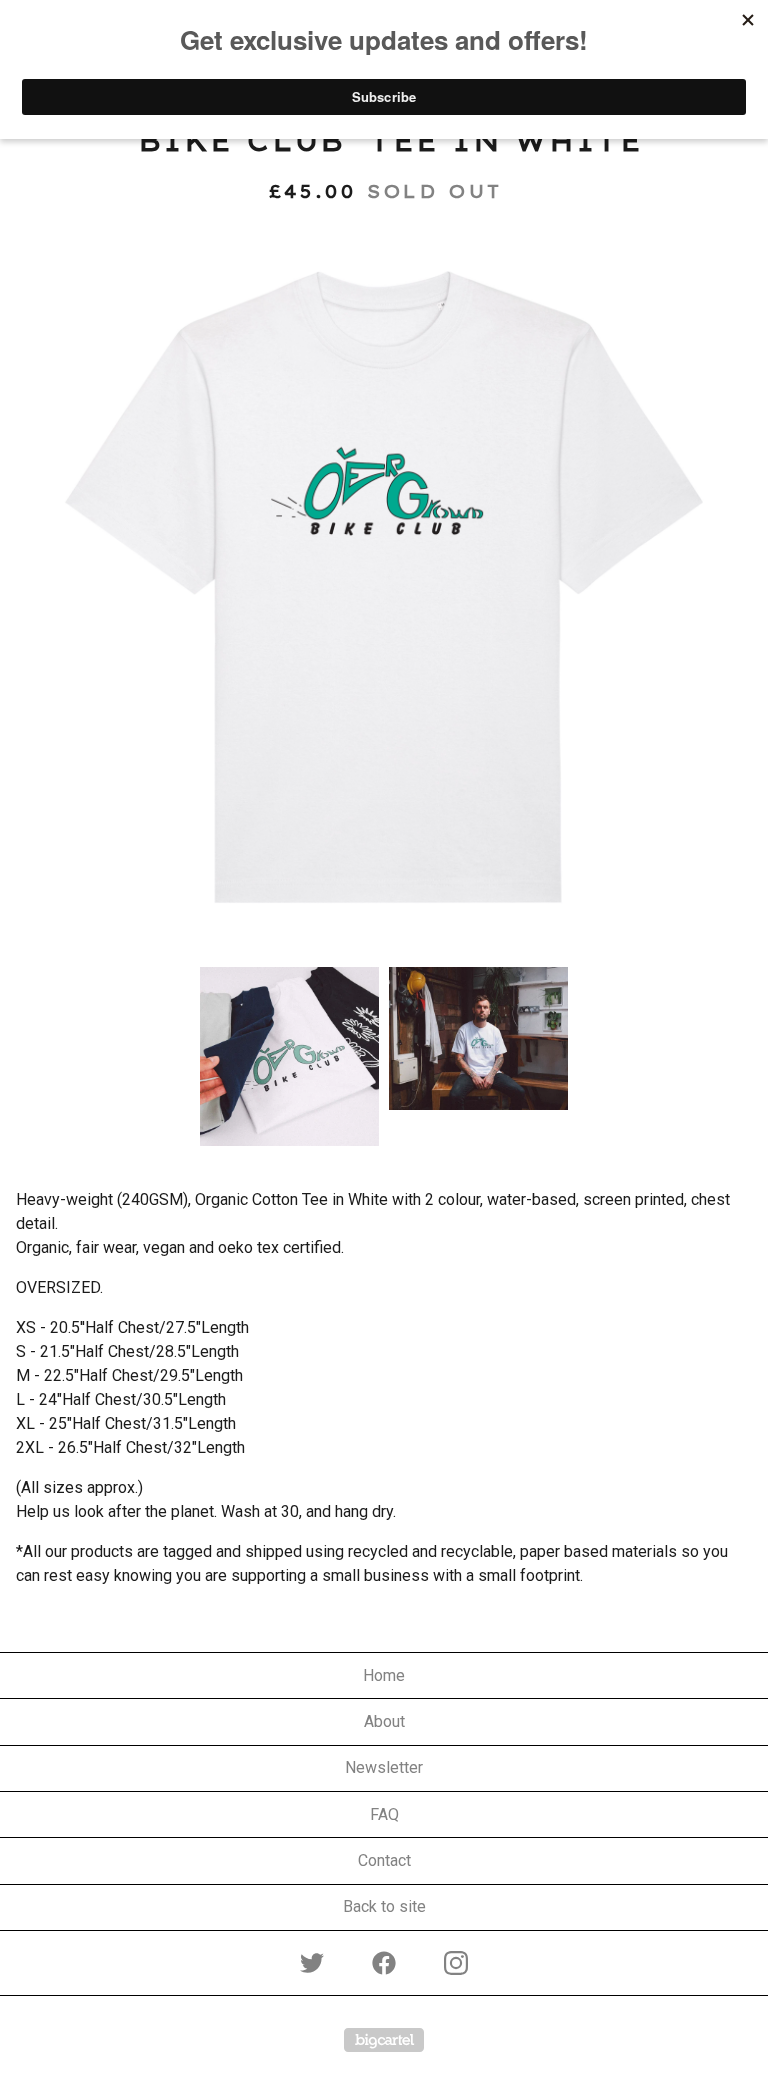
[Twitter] (312, 1963)
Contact (384, 1860)
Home (384, 1675)
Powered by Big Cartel (384, 2040)
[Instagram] (456, 1963)
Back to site (384, 1906)
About (384, 1721)
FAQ (384, 1814)
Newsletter (384, 1767)
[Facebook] (384, 1963)
